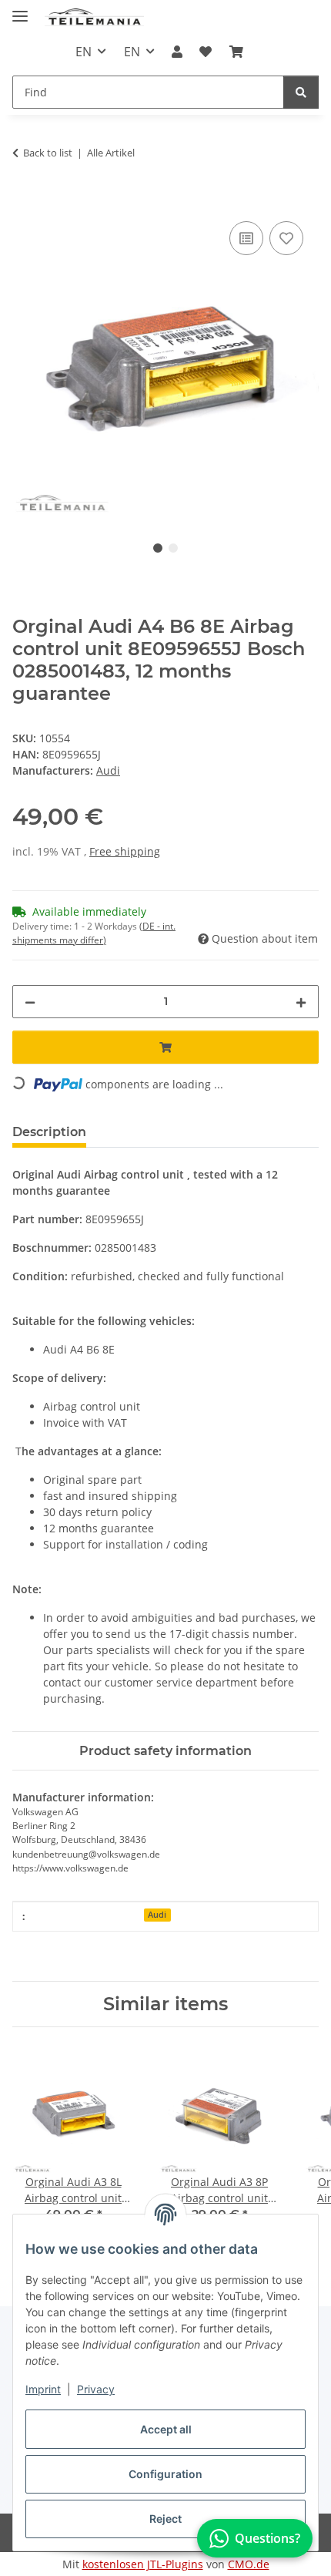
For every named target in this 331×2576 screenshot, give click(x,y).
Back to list (48, 153)
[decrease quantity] (30, 1002)
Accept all (166, 2429)
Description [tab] (49, 1132)
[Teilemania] (95, 17)
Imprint (43, 2389)
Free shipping (125, 851)
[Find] (301, 92)
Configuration (165, 2474)
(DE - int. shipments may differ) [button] (94, 933)
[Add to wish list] (286, 238)
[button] (177, 52)
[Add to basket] (25, 200)
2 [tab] (173, 548)
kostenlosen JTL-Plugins (143, 2564)
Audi (157, 1915)
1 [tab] (158, 548)
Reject (165, 2519)
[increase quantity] (301, 1002)
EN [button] (84, 52)
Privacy (96, 2389)
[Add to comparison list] (246, 238)
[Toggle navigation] (20, 10)
